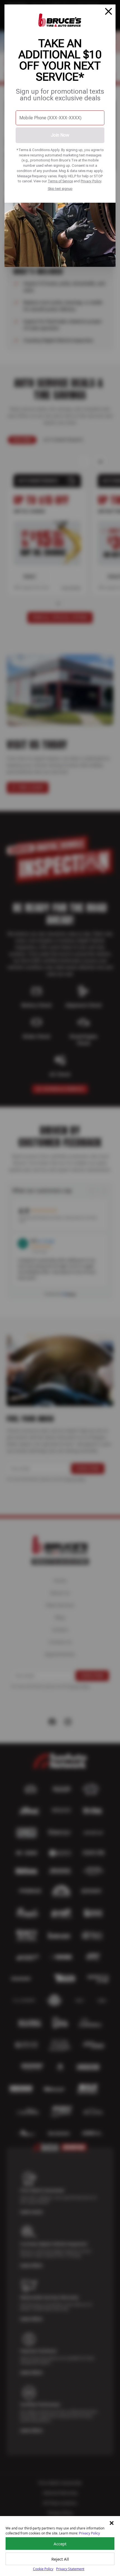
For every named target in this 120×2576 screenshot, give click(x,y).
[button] (112, 2523)
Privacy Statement (70, 2569)
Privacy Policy (91, 181)
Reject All (60, 2559)
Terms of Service (60, 181)
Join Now (60, 135)
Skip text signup (60, 189)
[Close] (109, 11)
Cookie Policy (43, 2569)
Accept (60, 2544)
